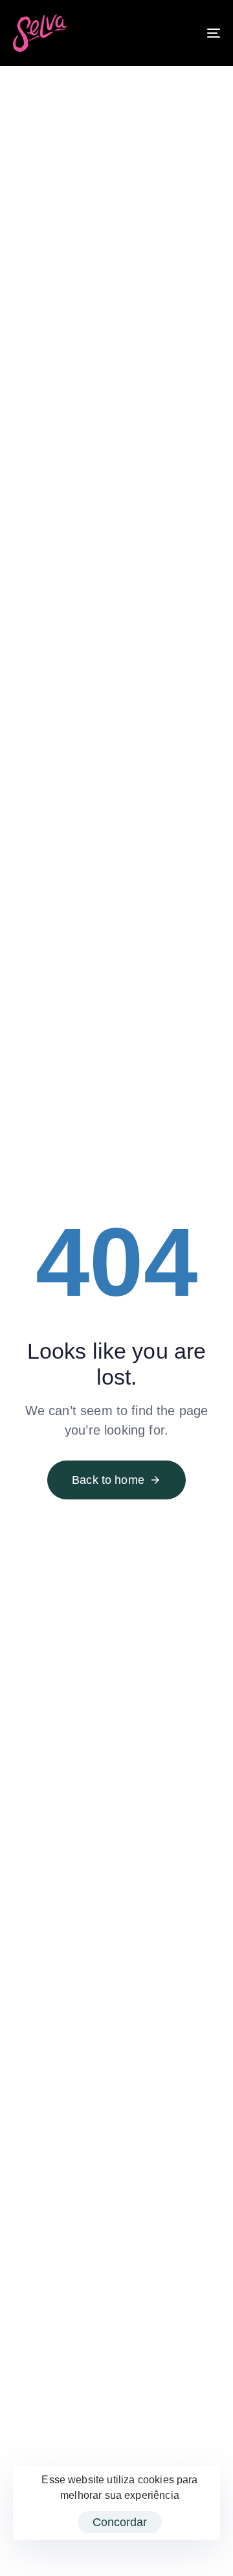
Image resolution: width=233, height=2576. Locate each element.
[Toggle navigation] (199, 33)
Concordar (120, 2522)
